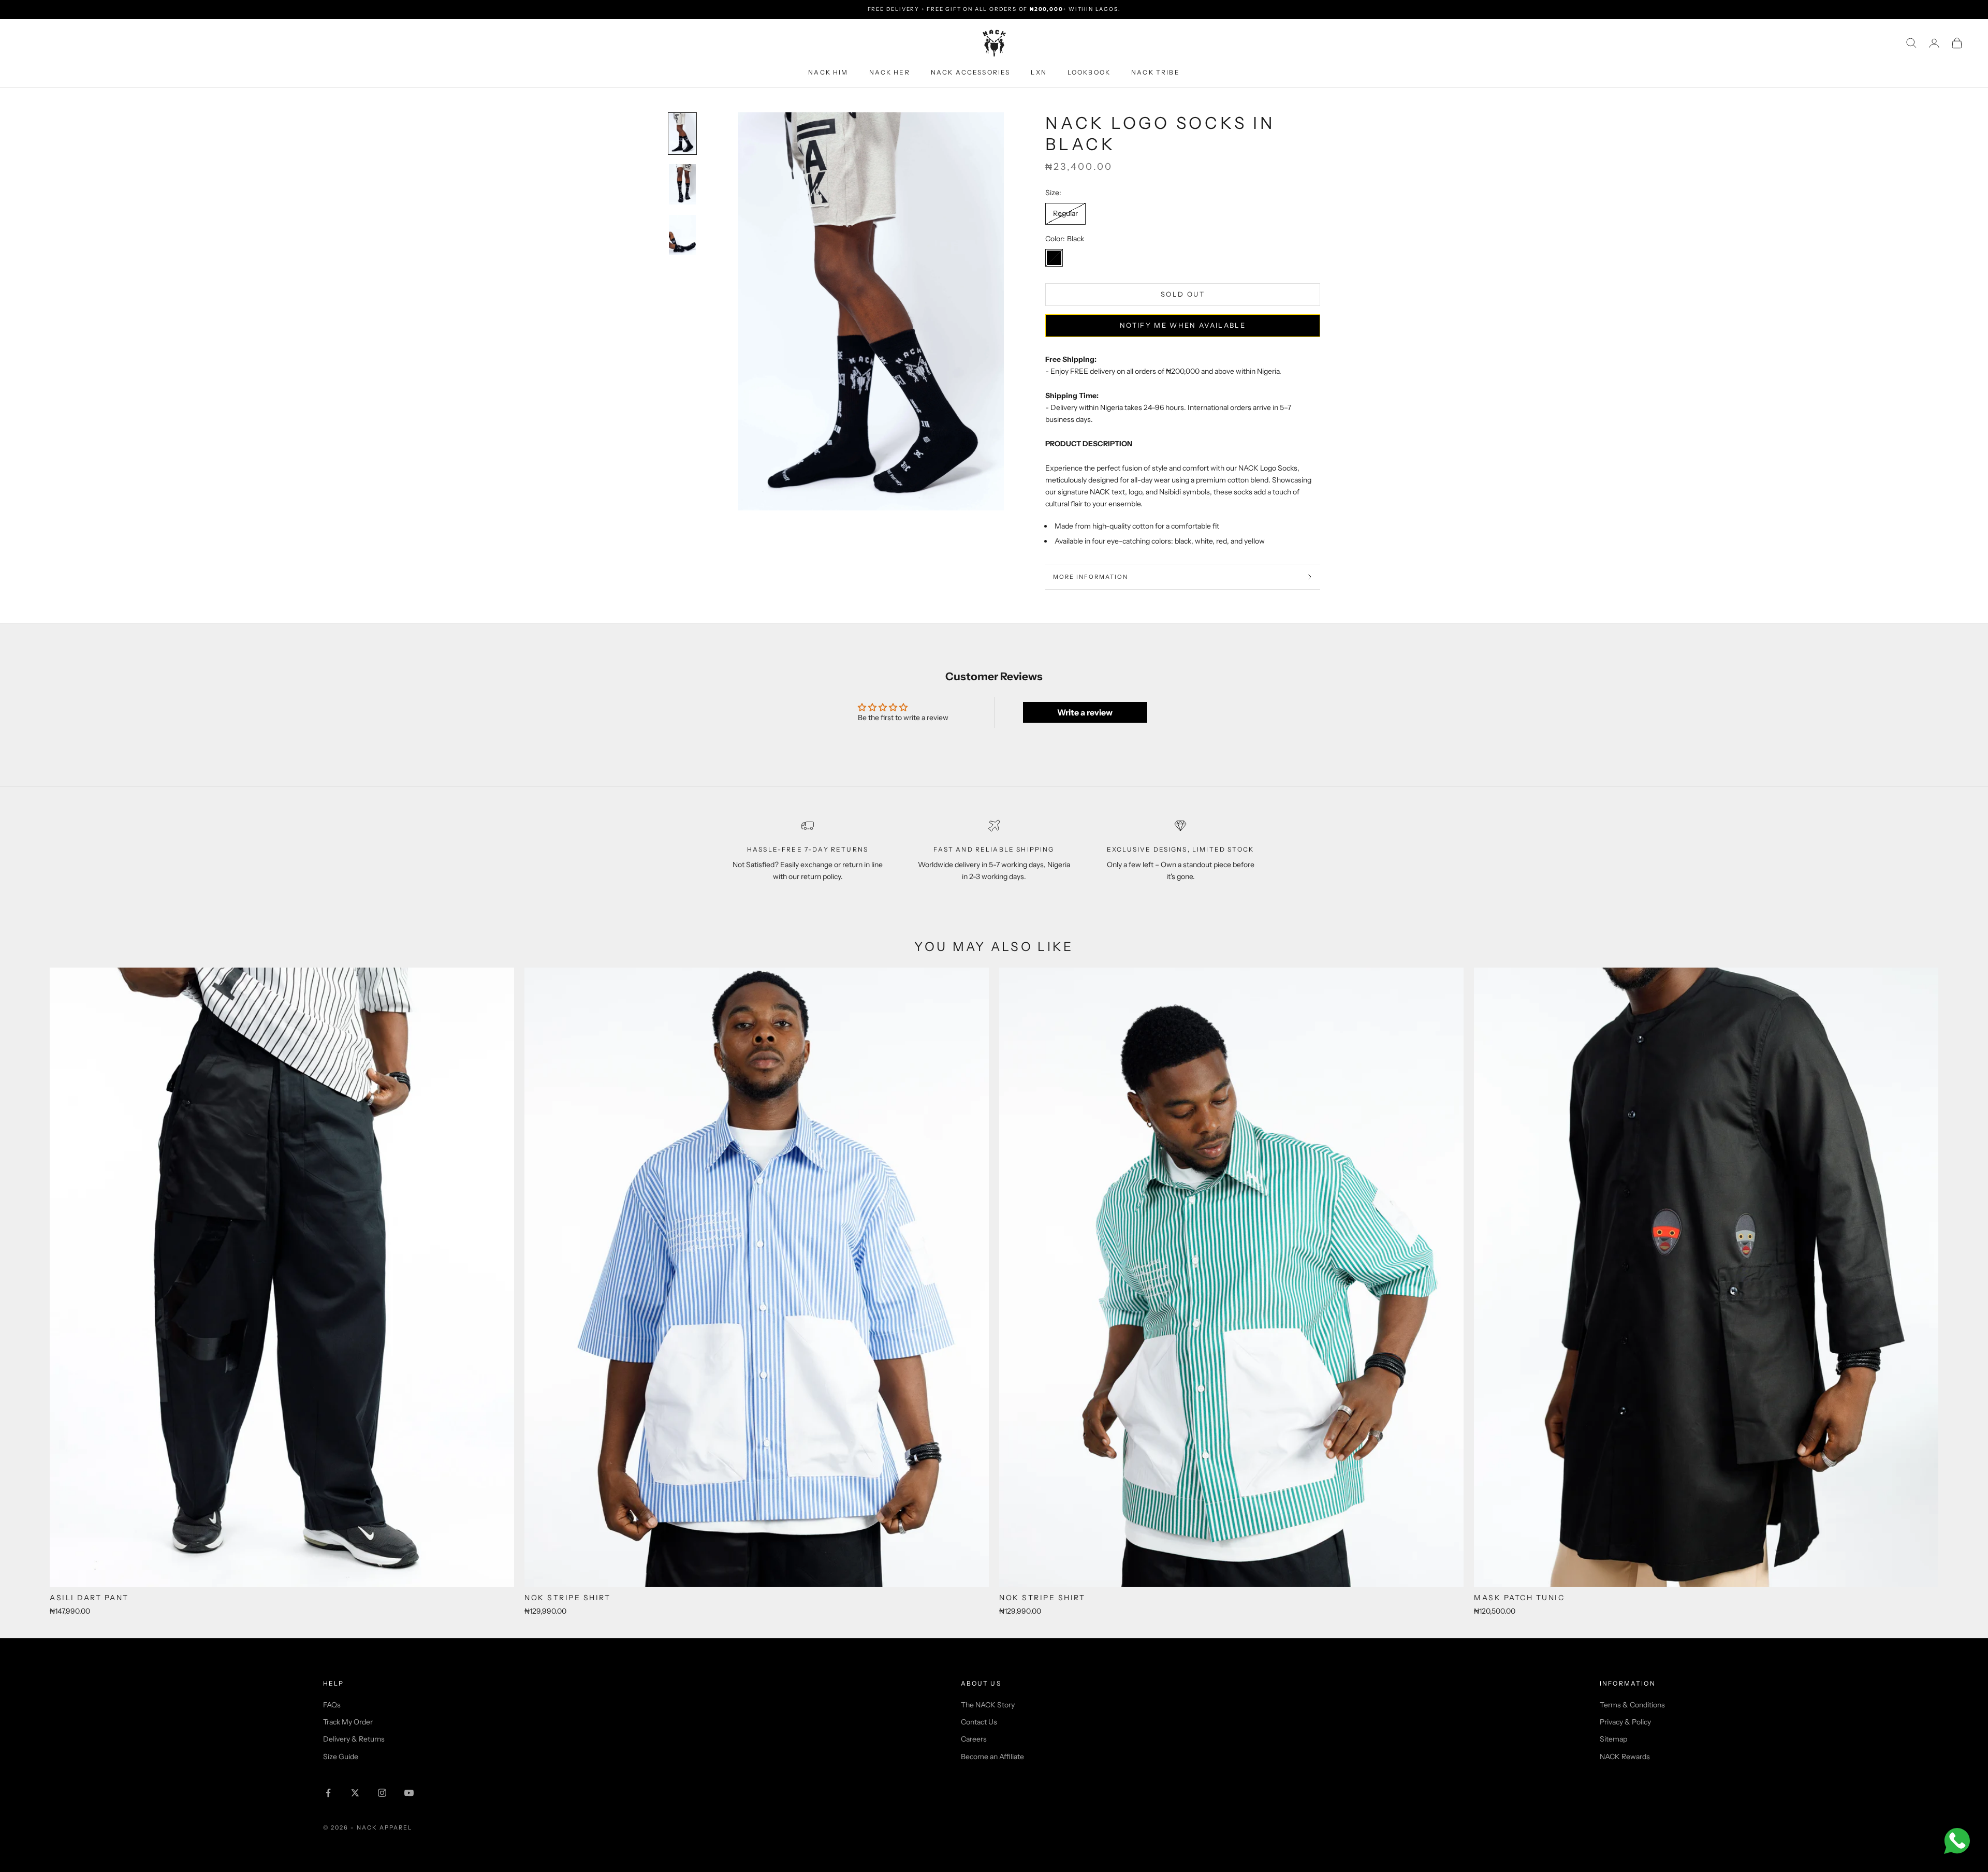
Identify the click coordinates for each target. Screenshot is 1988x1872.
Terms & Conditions (1632, 1705)
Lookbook (1089, 72)
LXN (1039, 72)
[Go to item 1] (682, 134)
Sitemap (1613, 1739)
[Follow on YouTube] (409, 1793)
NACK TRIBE (1156, 72)
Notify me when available (1183, 325)
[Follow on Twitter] (355, 1793)
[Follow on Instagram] (382, 1793)
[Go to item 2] (682, 184)
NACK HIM (828, 72)
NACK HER (890, 72)
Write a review (1085, 712)
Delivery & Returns (354, 1739)
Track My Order (348, 1722)
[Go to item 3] (682, 235)
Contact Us (979, 1722)
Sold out (1183, 294)
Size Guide (341, 1757)
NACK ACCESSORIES (971, 72)
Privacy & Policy (1625, 1722)
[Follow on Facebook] (328, 1793)
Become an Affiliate (992, 1757)
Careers (974, 1739)
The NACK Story (988, 1705)
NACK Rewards (1625, 1757)
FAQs (332, 1705)
